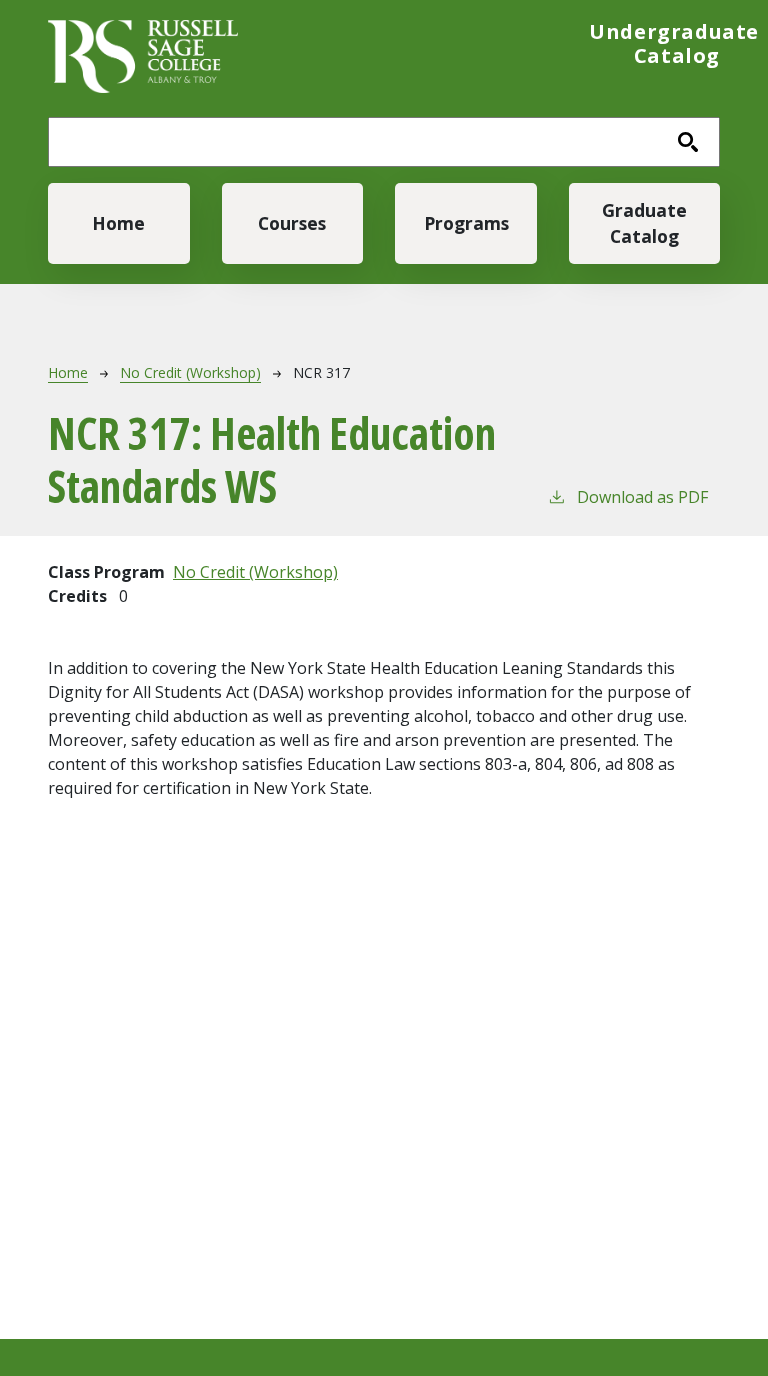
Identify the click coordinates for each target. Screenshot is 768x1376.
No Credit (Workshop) (190, 372)
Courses (292, 223)
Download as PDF (642, 497)
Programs (466, 223)
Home (118, 223)
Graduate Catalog (644, 223)
